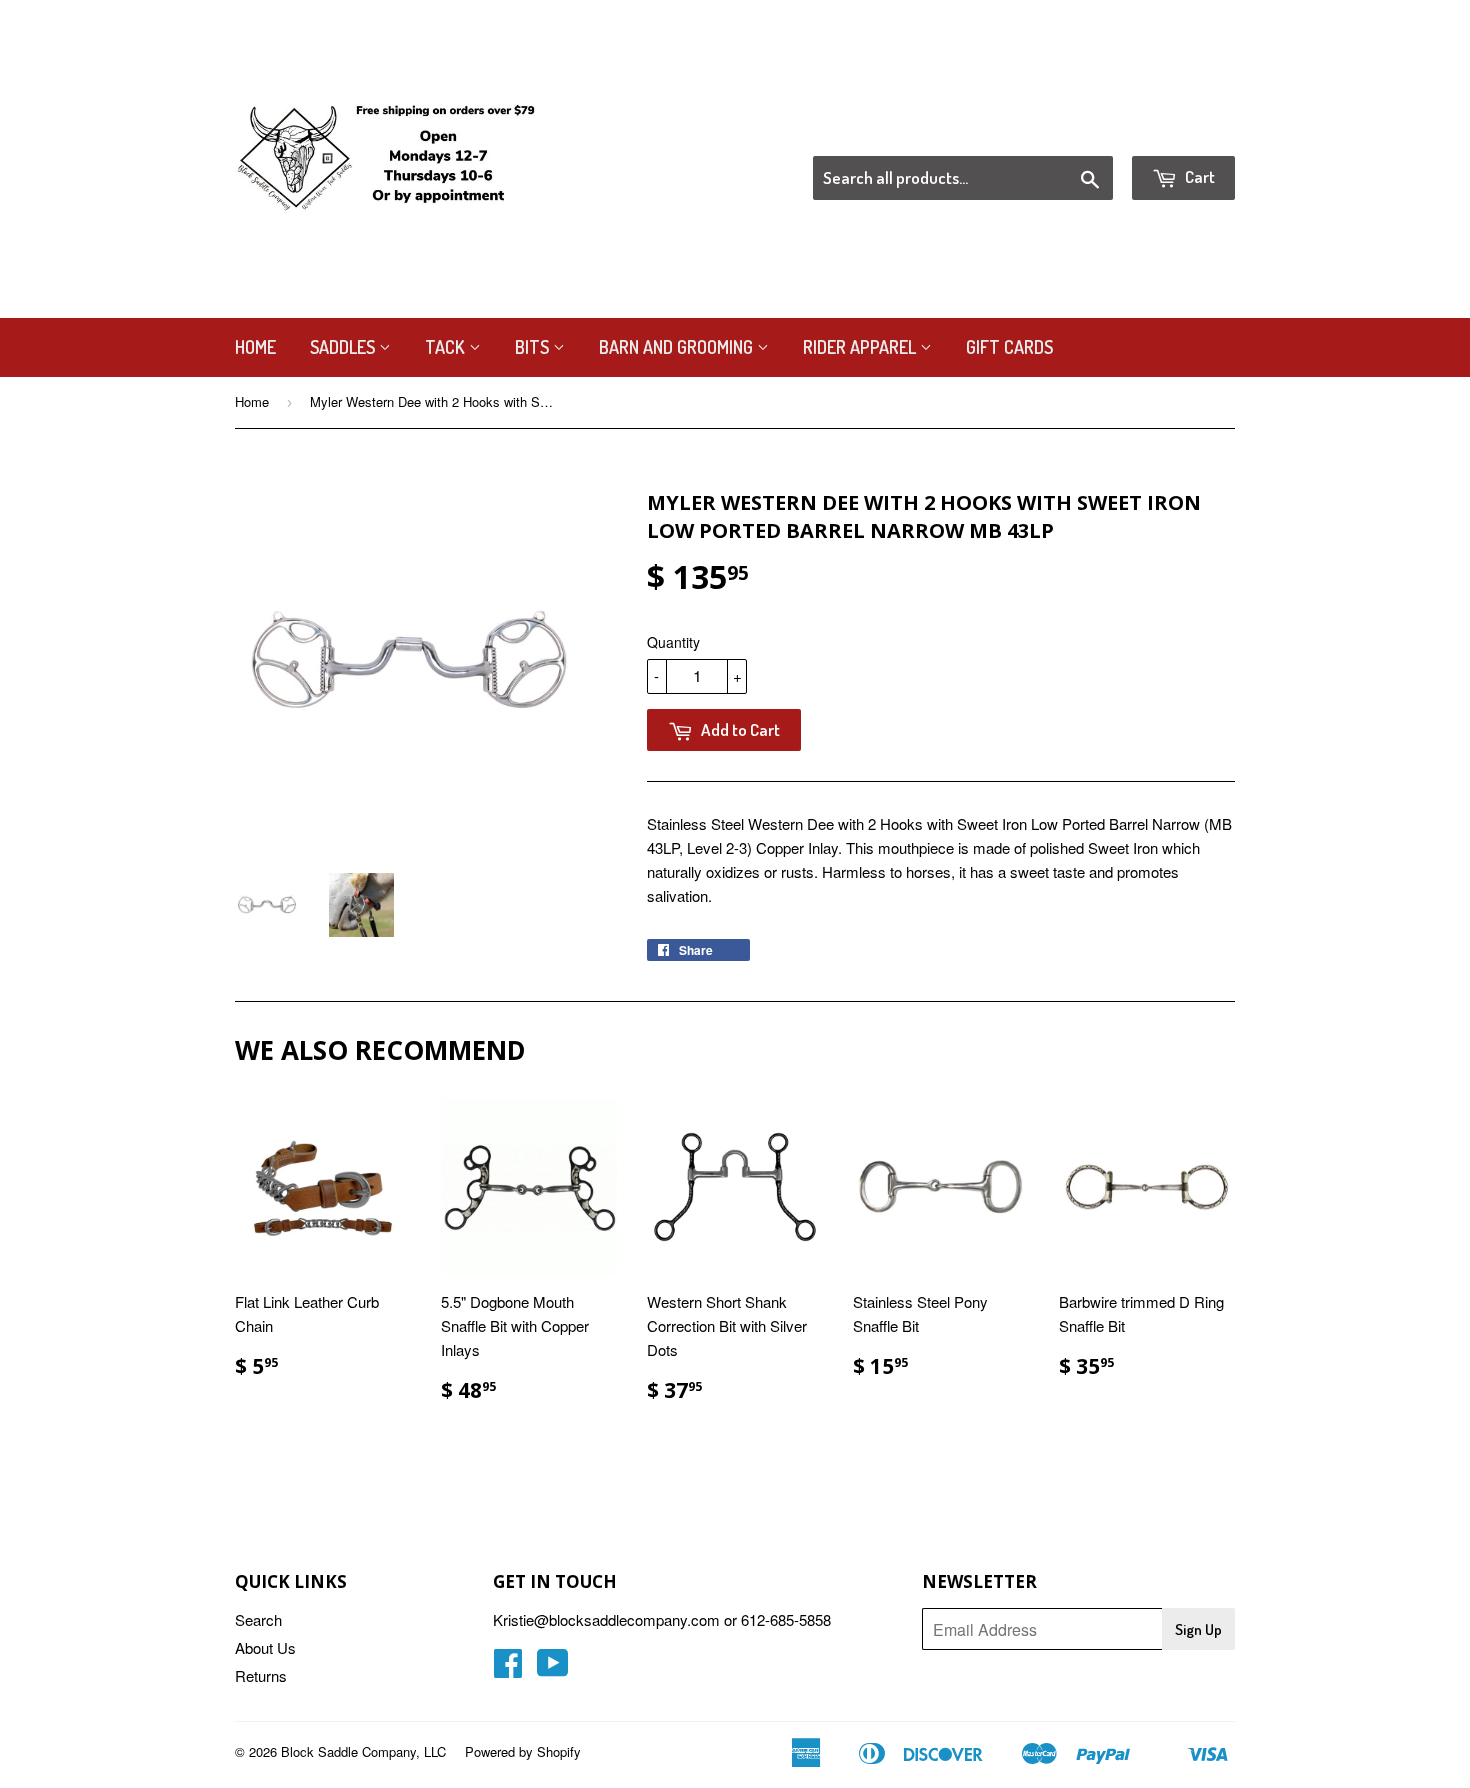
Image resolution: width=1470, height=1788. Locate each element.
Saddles (344, 347)
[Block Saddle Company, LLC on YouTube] (553, 1668)
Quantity (673, 642)
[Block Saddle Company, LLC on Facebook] (508, 1668)
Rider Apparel (861, 347)
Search (258, 1619)
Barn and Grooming (678, 347)
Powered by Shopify (523, 1751)
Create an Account (1178, 131)
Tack (447, 347)
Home (255, 347)
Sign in (1070, 131)
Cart (1198, 176)
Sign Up (1198, 1629)
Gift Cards (1009, 347)
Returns (261, 1675)
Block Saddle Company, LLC (363, 1751)
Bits (534, 347)
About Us (265, 1647)
